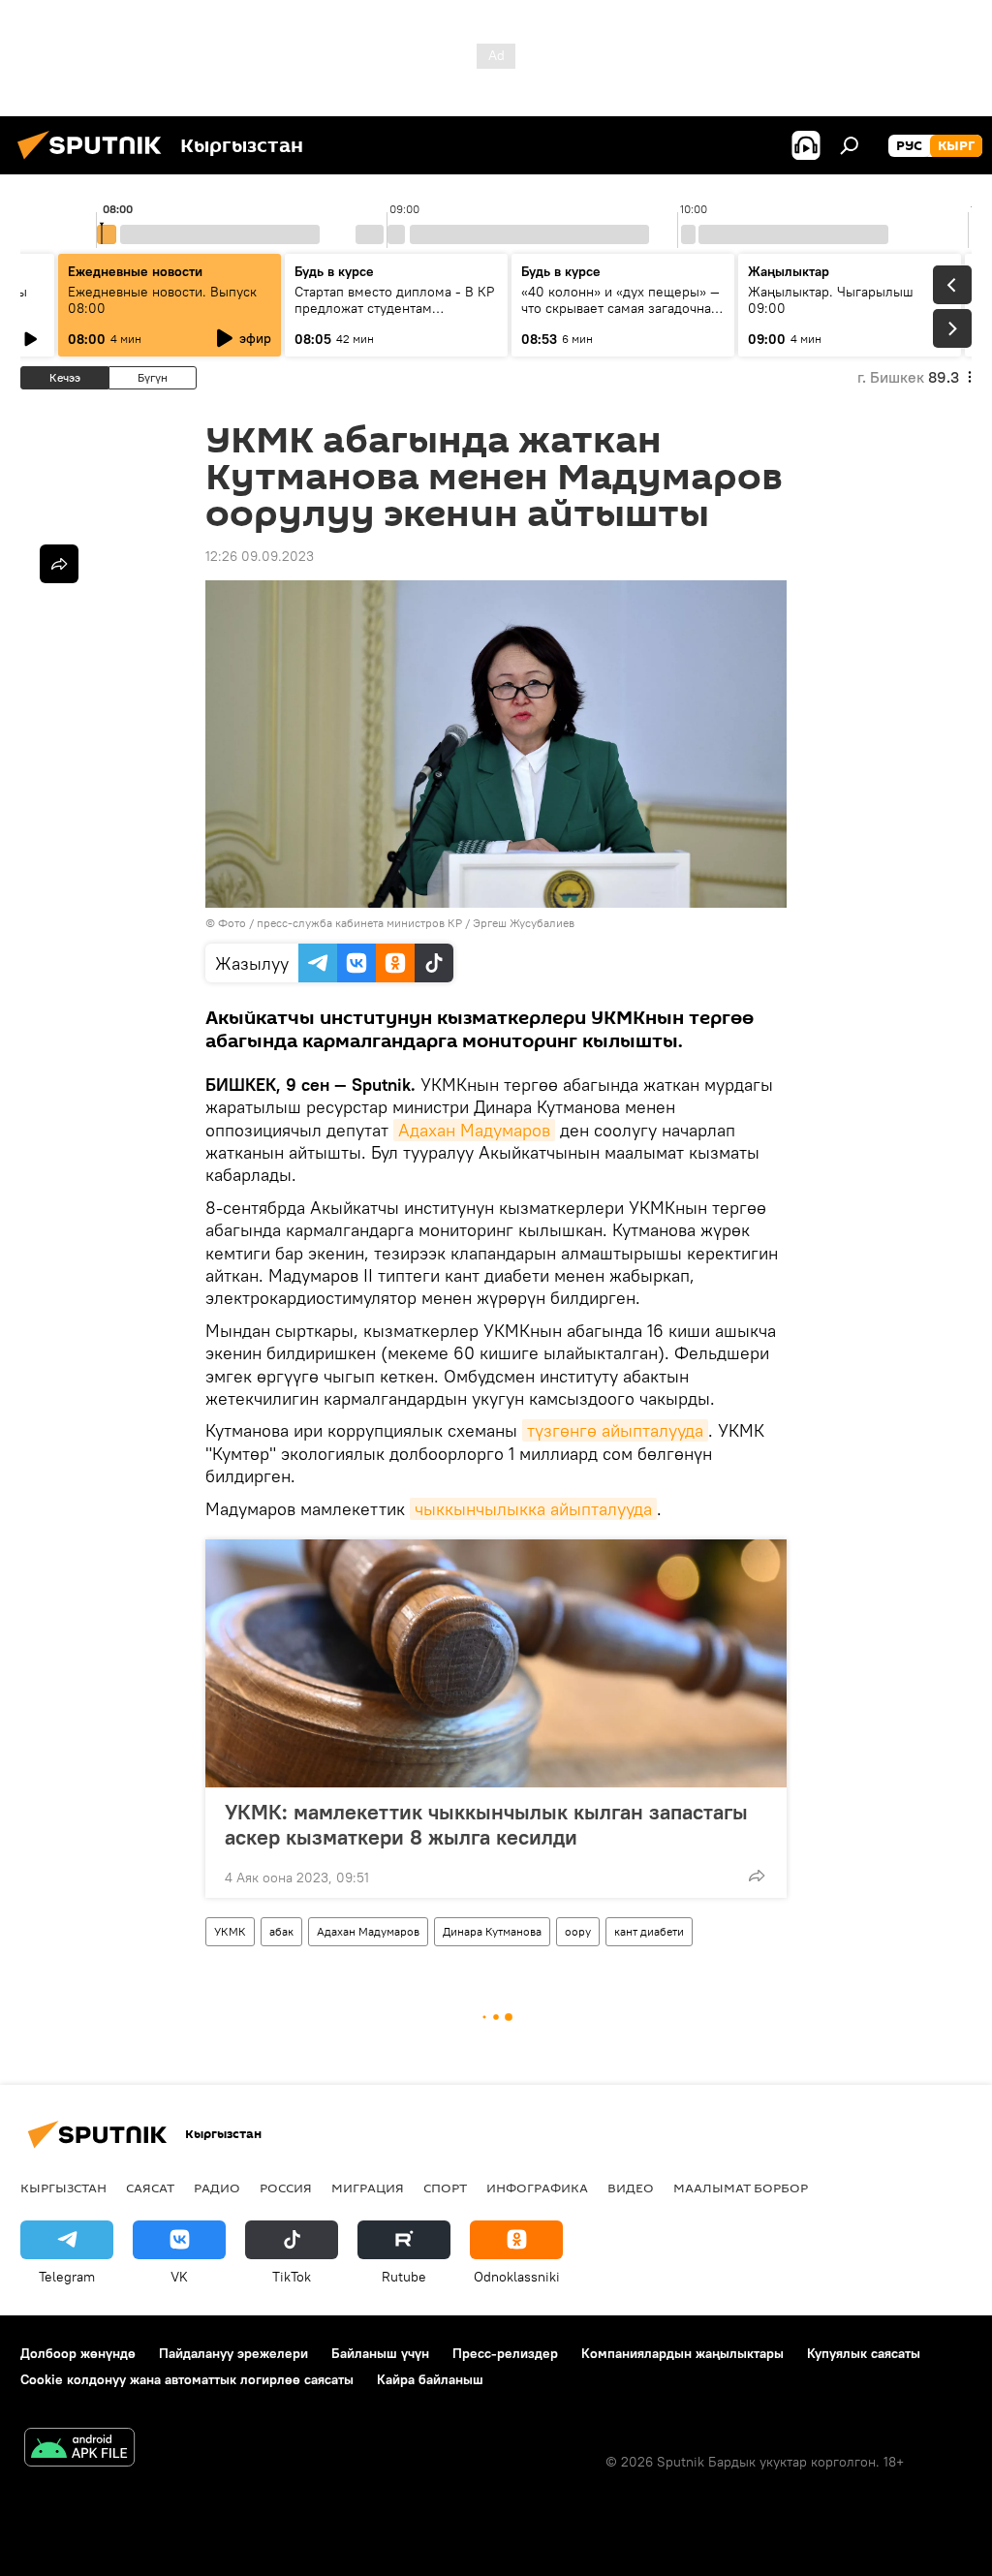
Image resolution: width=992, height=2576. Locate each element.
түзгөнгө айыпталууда (615, 1430)
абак (281, 1931)
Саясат (150, 2188)
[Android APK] (79, 2450)
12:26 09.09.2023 (260, 556)
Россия (286, 2188)
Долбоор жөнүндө (78, 2353)
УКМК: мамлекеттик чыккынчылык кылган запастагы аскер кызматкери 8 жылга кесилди (486, 1824)
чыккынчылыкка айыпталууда (533, 1509)
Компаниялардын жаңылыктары (682, 2353)
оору (578, 1931)
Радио (217, 2188)
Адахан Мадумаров (474, 1130)
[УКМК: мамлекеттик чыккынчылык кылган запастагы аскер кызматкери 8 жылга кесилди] (496, 1663)
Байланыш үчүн (380, 2353)
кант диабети (649, 1931)
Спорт (445, 2188)
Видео (631, 2188)
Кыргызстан (63, 2188)
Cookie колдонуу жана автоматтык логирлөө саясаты (187, 2379)
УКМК (230, 1931)
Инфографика (537, 2188)
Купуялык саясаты (864, 2353)
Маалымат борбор (741, 2188)
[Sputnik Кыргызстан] (95, 162)
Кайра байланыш (430, 2379)
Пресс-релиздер (505, 2353)
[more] (757, 1876)
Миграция (368, 2188)
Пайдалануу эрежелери (233, 2353)
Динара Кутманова (492, 1931)
